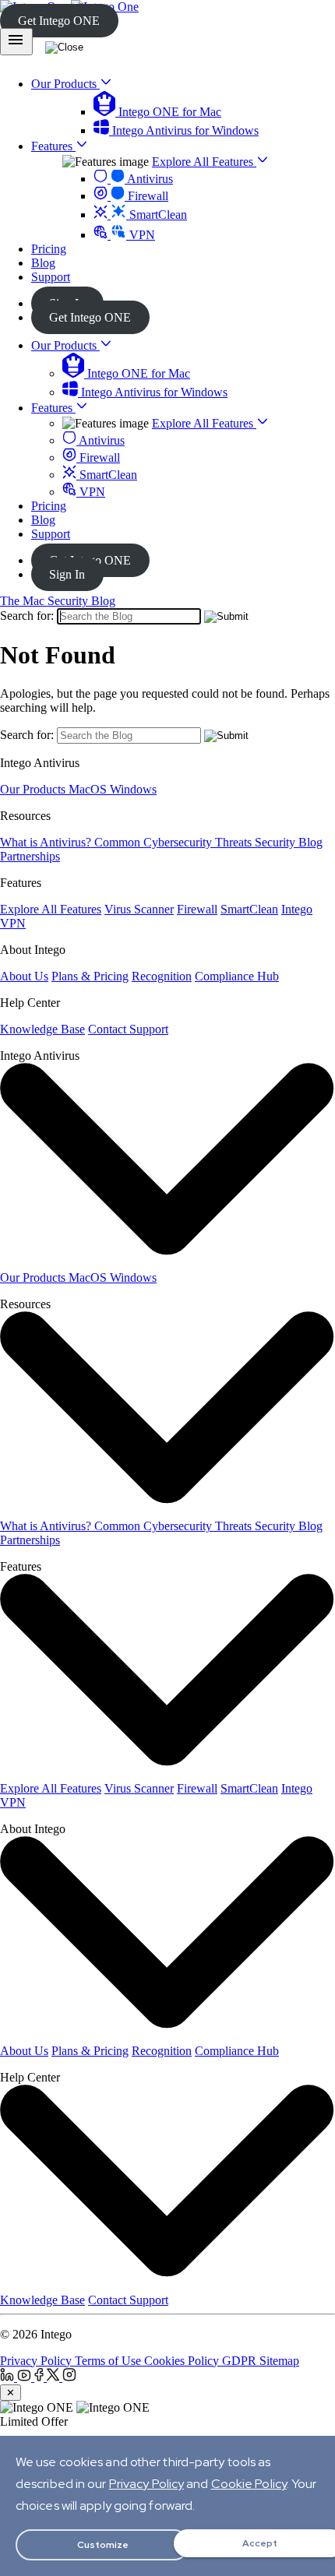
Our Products (65, 345)
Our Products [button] (65, 84)
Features (53, 408)
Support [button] (51, 277)
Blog (43, 520)
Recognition (162, 976)
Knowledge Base (42, 1029)
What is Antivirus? (47, 842)
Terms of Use (109, 2361)
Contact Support (128, 1029)
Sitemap (279, 2361)
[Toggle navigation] (16, 42)
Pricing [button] (49, 249)
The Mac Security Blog (58, 601)
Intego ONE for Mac (168, 112)
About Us (24, 976)
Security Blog (289, 842)
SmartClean (157, 215)
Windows (133, 789)
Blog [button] (43, 263)
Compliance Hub (237, 976)
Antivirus (149, 179)
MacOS (89, 789)
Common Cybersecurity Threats (175, 842)
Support (51, 534)
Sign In (67, 574)
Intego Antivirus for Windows (184, 130)
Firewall (146, 196)
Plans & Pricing (90, 976)
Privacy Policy (37, 2361)
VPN (141, 235)
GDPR (241, 2361)
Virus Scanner (139, 909)
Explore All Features (204, 162)
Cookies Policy (183, 2361)
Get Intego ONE (59, 21)
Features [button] (53, 146)
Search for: (27, 616)
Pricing (49, 506)
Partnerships (30, 856)
